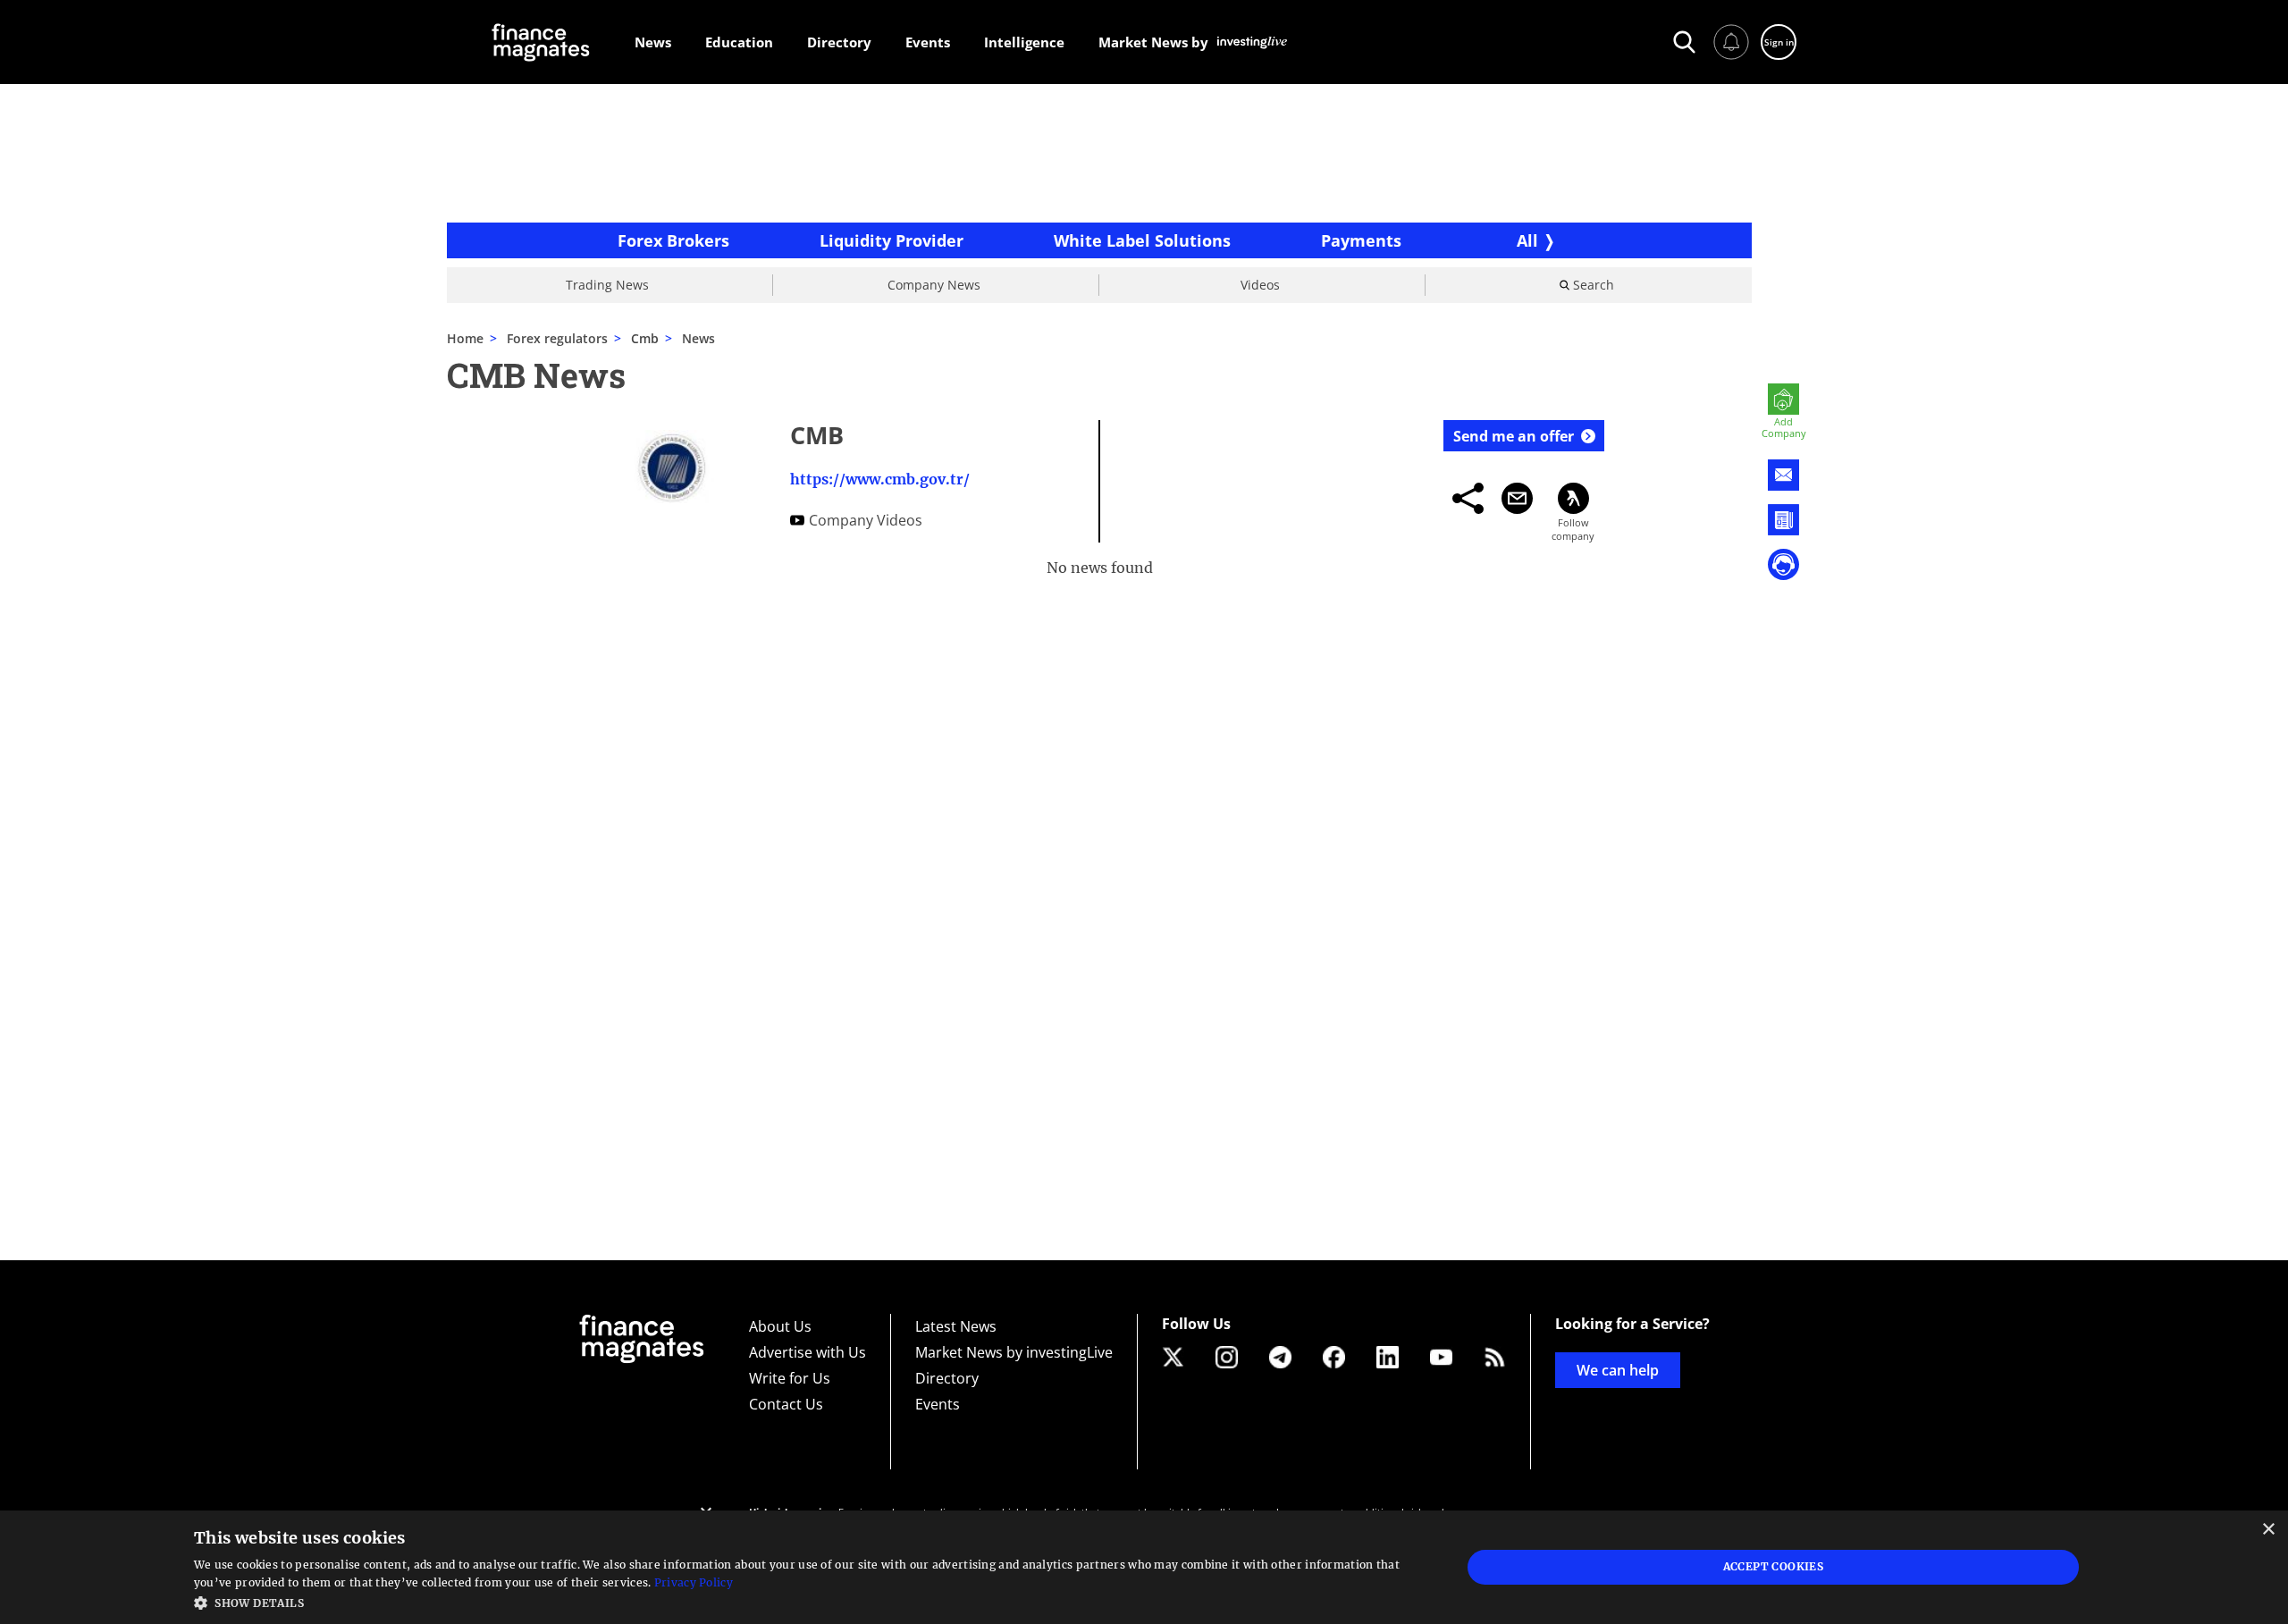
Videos (1260, 285)
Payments (1361, 240)
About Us (780, 1326)
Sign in (1779, 42)
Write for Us (790, 1378)
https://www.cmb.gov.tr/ (880, 479)
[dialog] (1144, 1567)
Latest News (956, 1326)
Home (465, 338)
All (1527, 240)
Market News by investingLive (1014, 1352)
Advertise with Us (808, 1352)
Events (938, 1404)
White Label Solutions (1142, 240)
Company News (934, 285)
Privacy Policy (694, 1582)
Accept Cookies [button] (1774, 1566)
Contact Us (786, 1404)
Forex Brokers (673, 240)
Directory (947, 1378)
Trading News (607, 285)
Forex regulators (557, 338)
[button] (809, 1601)
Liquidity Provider (892, 240)
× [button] (2268, 1530)
